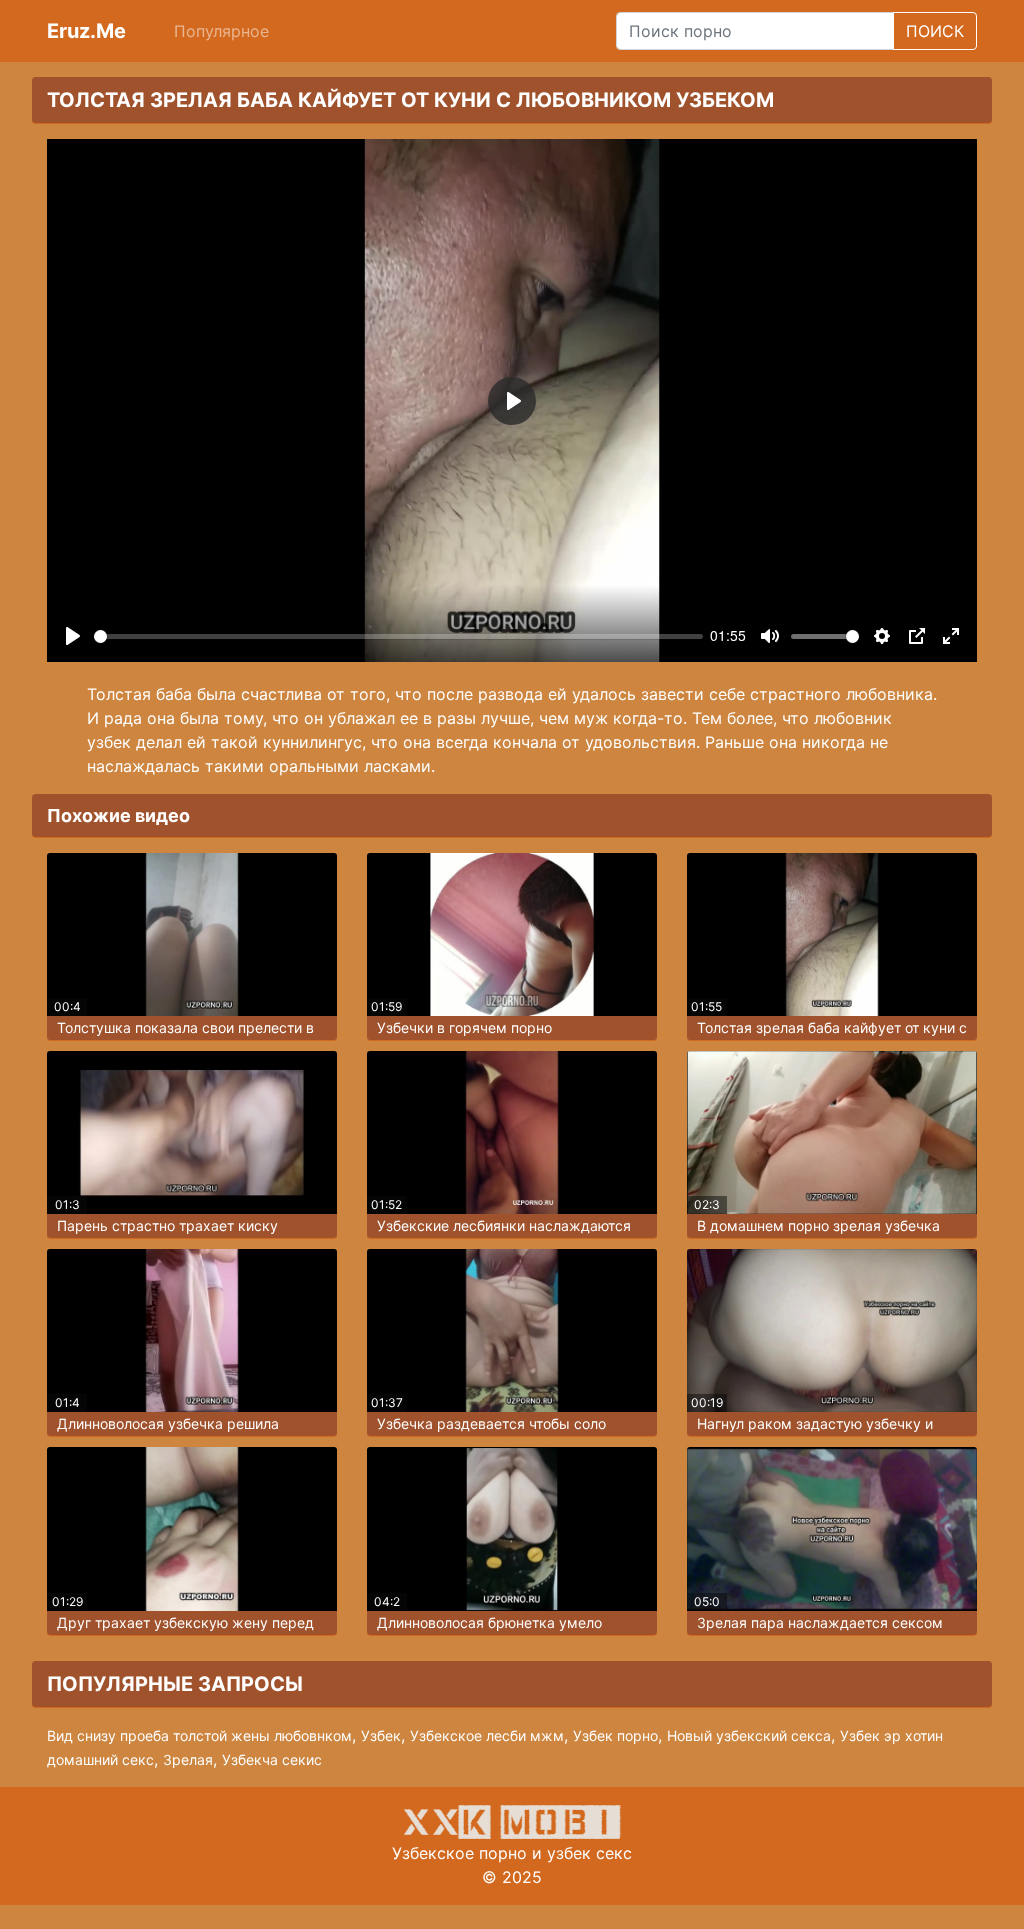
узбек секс (589, 1853)
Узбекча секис (272, 1759)
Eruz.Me (86, 31)
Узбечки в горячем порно (464, 1027)
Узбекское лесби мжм (487, 1735)
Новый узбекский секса (749, 1735)
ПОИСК (935, 31)
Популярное (221, 31)
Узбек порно (615, 1735)
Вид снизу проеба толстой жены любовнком (199, 1735)
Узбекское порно (459, 1853)
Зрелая (188, 1759)
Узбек (381, 1735)
